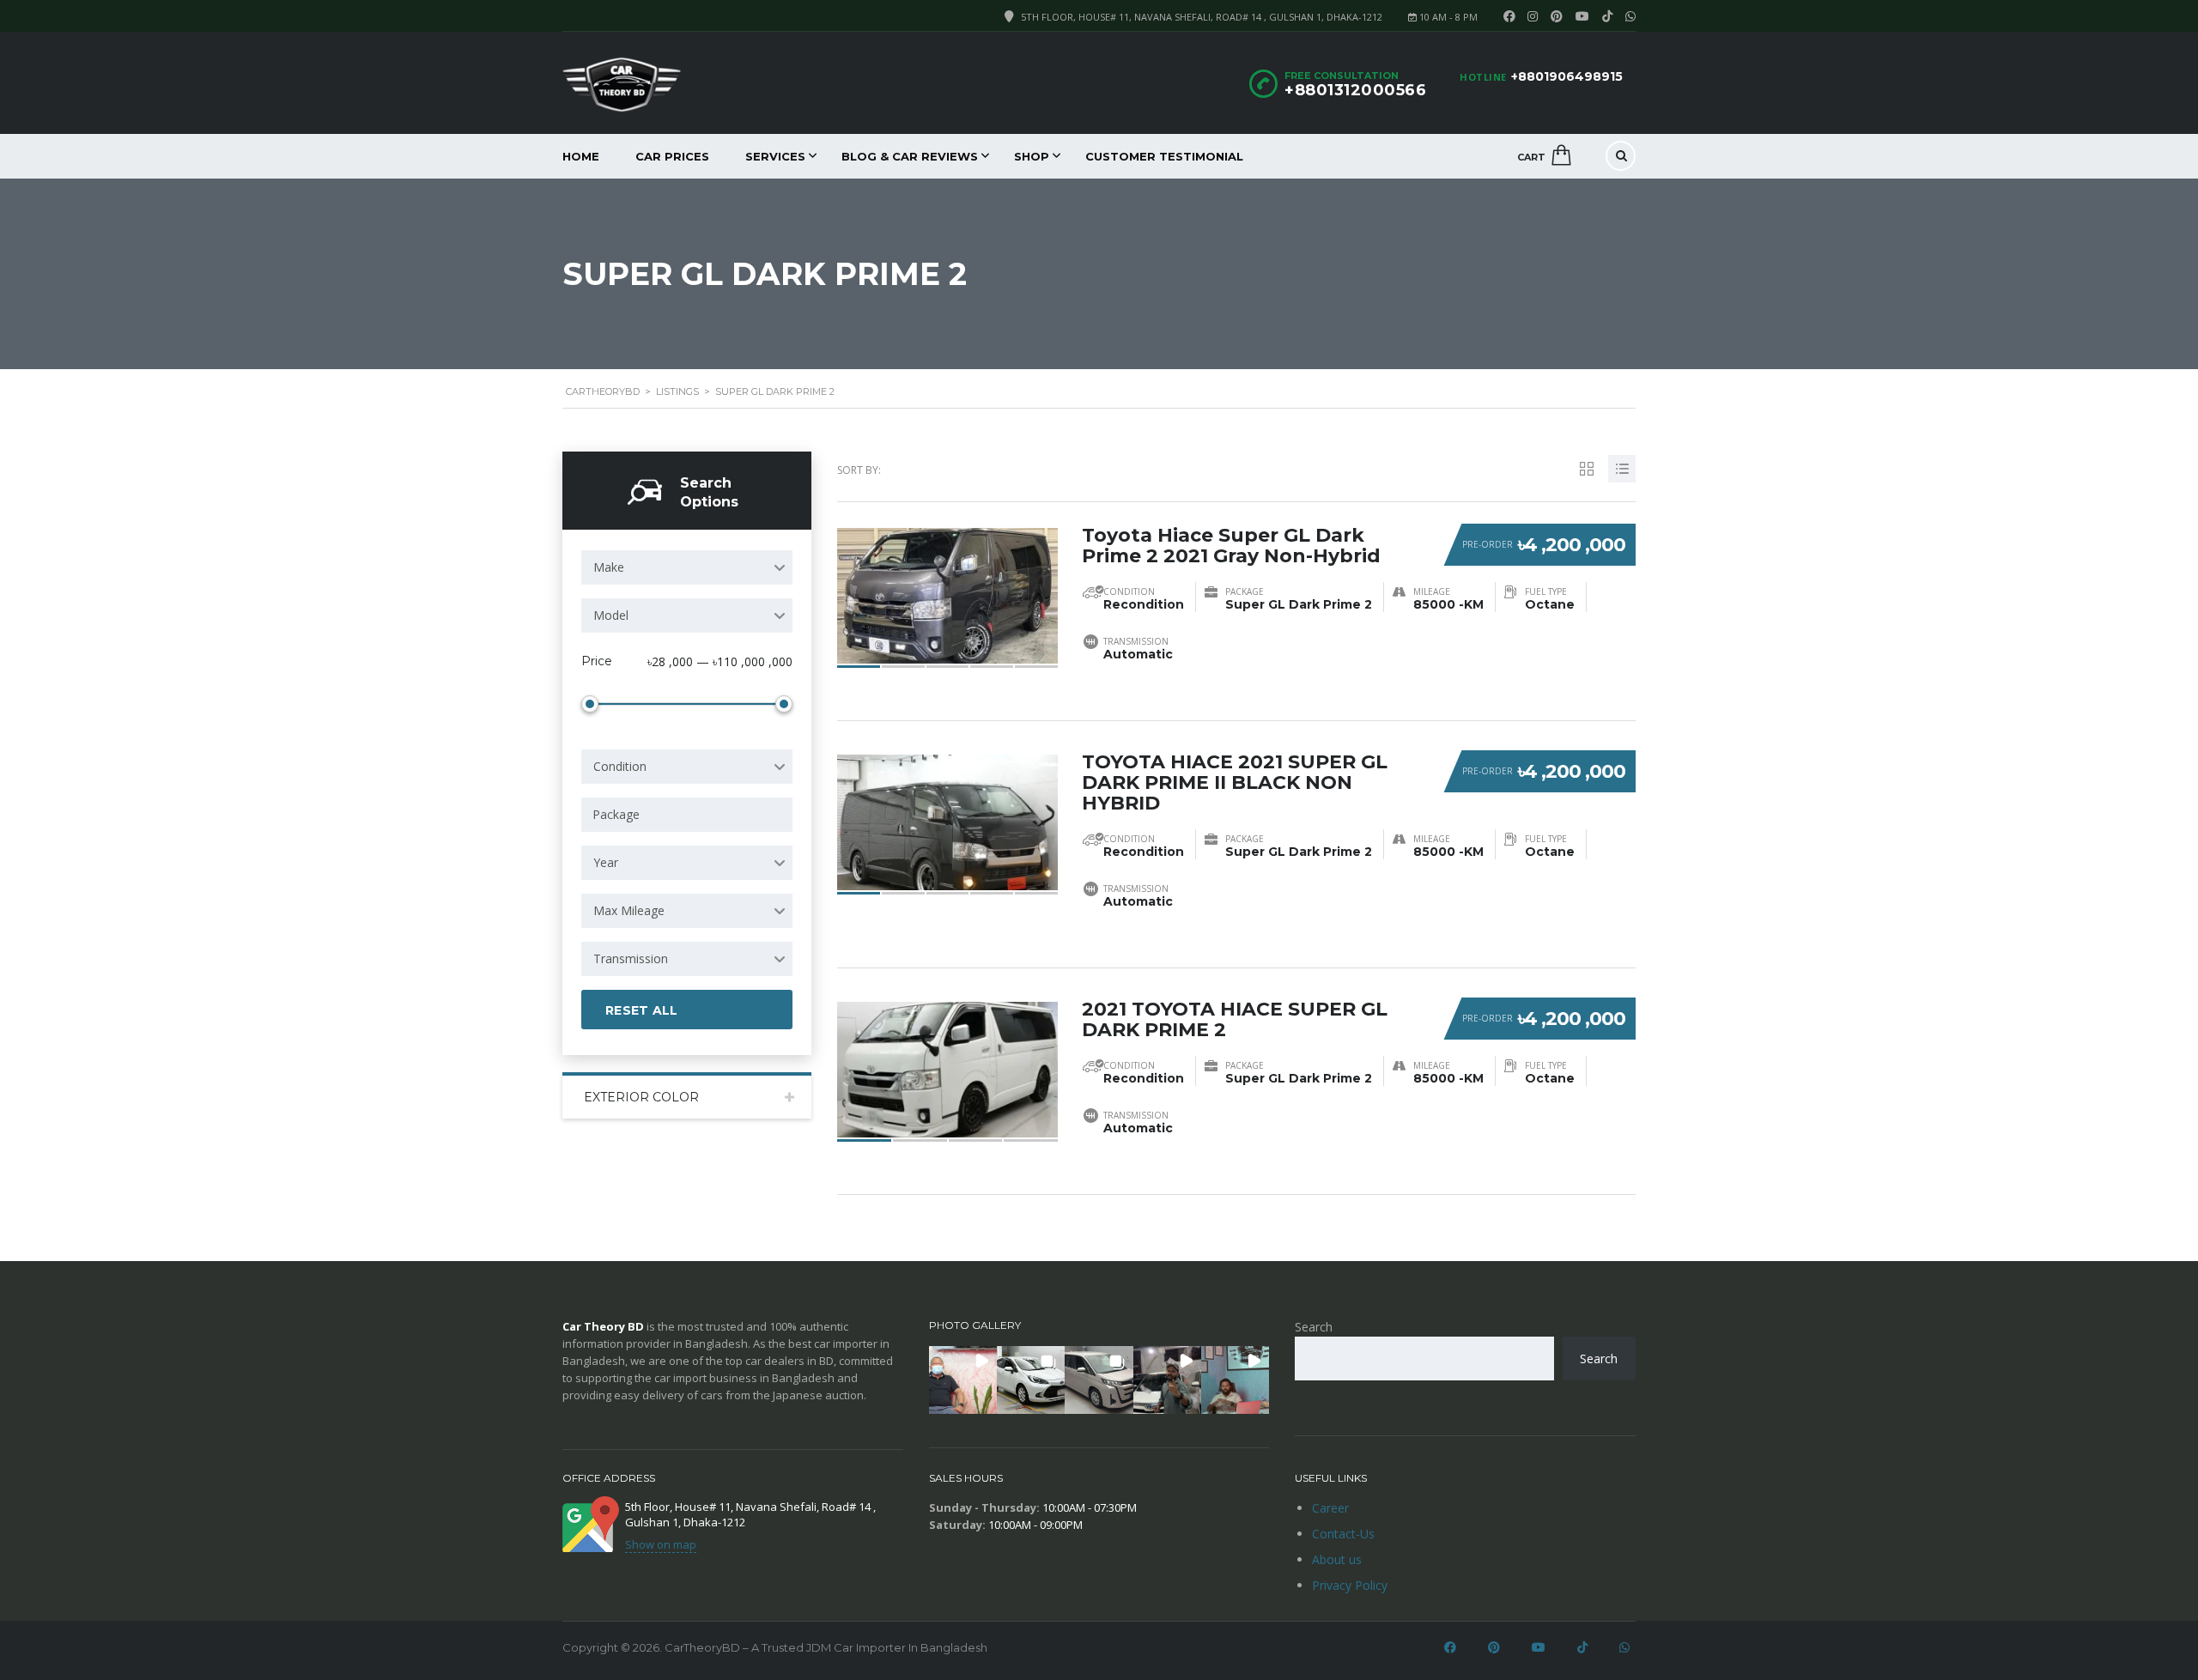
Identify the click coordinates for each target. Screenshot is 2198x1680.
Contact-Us (1343, 1534)
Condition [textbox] (620, 766)
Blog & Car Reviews (910, 156)
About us (1337, 1559)
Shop (1032, 156)
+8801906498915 (1567, 76)
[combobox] (687, 567)
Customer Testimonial (1164, 156)
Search (1314, 1327)
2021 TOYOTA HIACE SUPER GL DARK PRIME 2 (1235, 1019)
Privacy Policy (1350, 1585)
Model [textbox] (611, 615)
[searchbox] (690, 815)
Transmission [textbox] (631, 958)
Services (775, 156)
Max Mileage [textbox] (629, 910)
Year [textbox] (606, 862)
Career (1330, 1508)
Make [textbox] (609, 567)
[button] (963, 1380)
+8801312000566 (1355, 90)
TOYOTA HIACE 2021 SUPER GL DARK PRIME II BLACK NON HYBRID (1235, 782)
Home (581, 156)
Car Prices (672, 156)
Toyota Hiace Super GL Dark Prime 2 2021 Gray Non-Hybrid (1231, 546)
